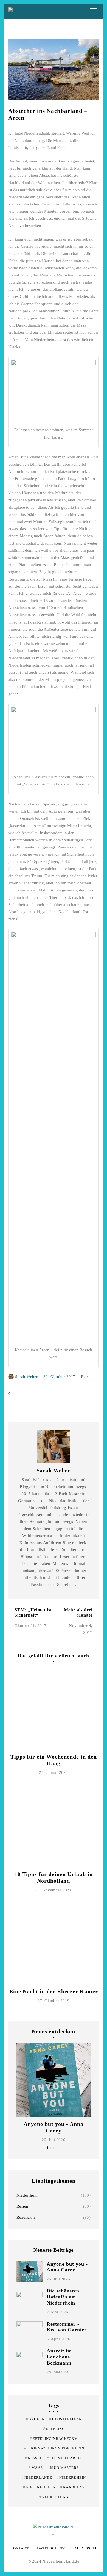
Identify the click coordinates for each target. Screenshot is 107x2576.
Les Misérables (65, 2458)
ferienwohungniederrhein (54, 2448)
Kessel (34, 2458)
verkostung (54, 2497)
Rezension (26, 2217)
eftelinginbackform (54, 2439)
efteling (54, 2429)
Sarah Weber (26, 1377)
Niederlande (37, 2478)
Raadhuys (72, 2487)
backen (35, 2419)
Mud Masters (63, 2468)
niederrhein (71, 2478)
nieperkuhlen (39, 2487)
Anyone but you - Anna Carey (67, 2267)
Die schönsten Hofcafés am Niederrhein (63, 2297)
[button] (48, 2148)
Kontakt (20, 2548)
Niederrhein (27, 2195)
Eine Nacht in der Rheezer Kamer (54, 1991)
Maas (36, 2468)
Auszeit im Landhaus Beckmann (59, 2357)
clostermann (66, 2419)
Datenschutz (51, 2548)
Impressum (85, 2548)
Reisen (22, 2206)
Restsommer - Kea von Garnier (67, 2327)
